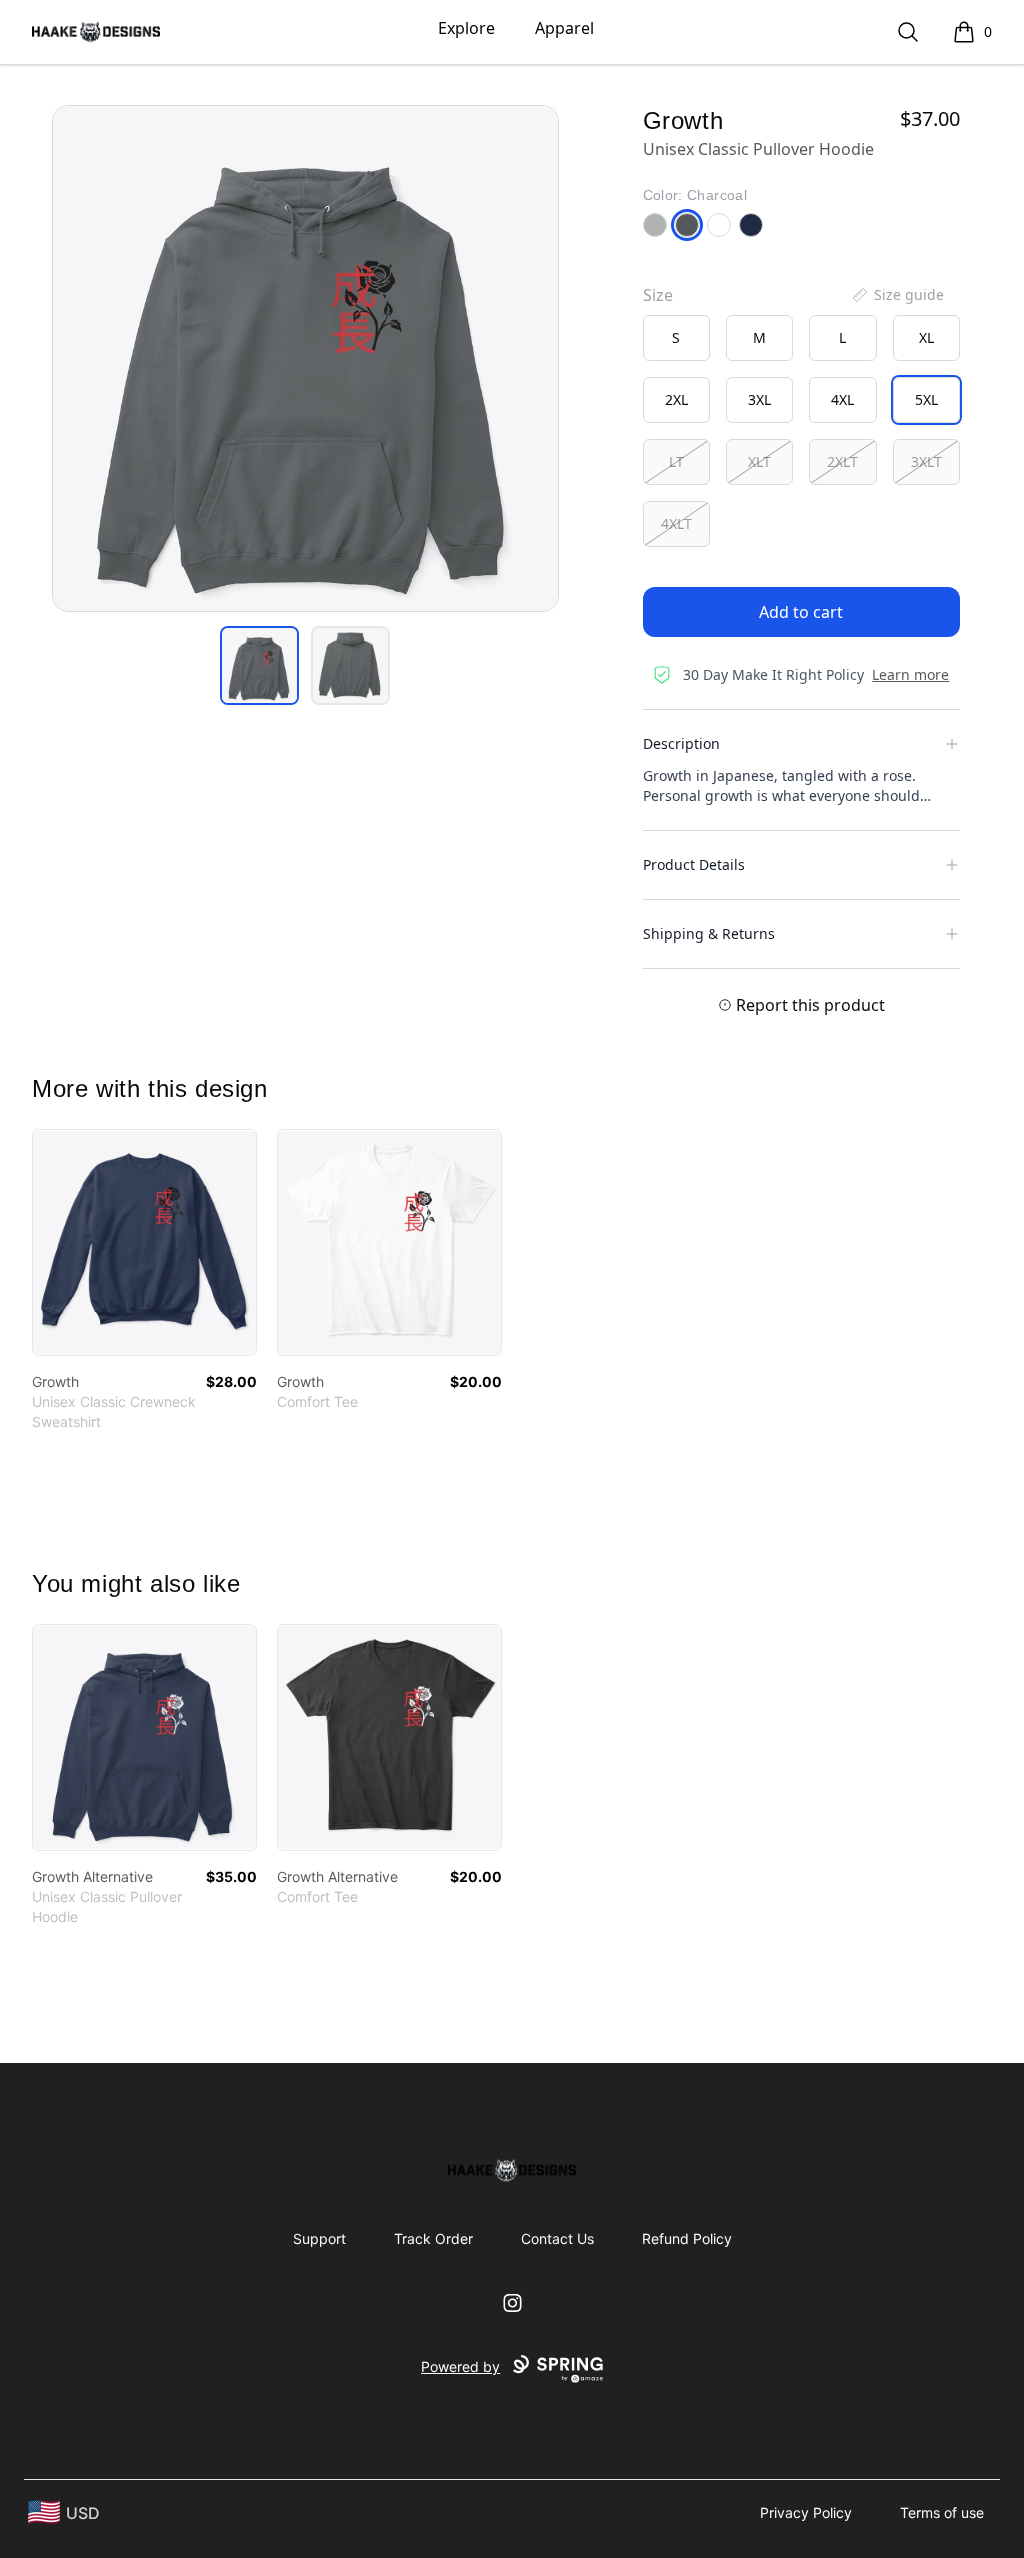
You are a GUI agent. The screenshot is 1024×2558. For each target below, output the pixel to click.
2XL (676, 399)
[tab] (259, 665)
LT (676, 461)
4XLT (676, 523)
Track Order (433, 2238)
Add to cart (801, 612)
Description (681, 743)
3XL (759, 399)
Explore (466, 28)
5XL (926, 399)
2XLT (842, 461)
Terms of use (942, 2512)
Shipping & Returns (709, 933)
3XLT (926, 461)
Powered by (460, 2366)
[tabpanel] (305, 358)
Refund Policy (687, 2238)
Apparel (564, 28)
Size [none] (658, 295)
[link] (144, 1242)
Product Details (694, 864)
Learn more (910, 674)
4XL (842, 399)
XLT (759, 461)
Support (319, 2238)
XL (926, 337)
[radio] (676, 338)
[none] (897, 295)
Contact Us (557, 2238)
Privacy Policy (806, 2512)
